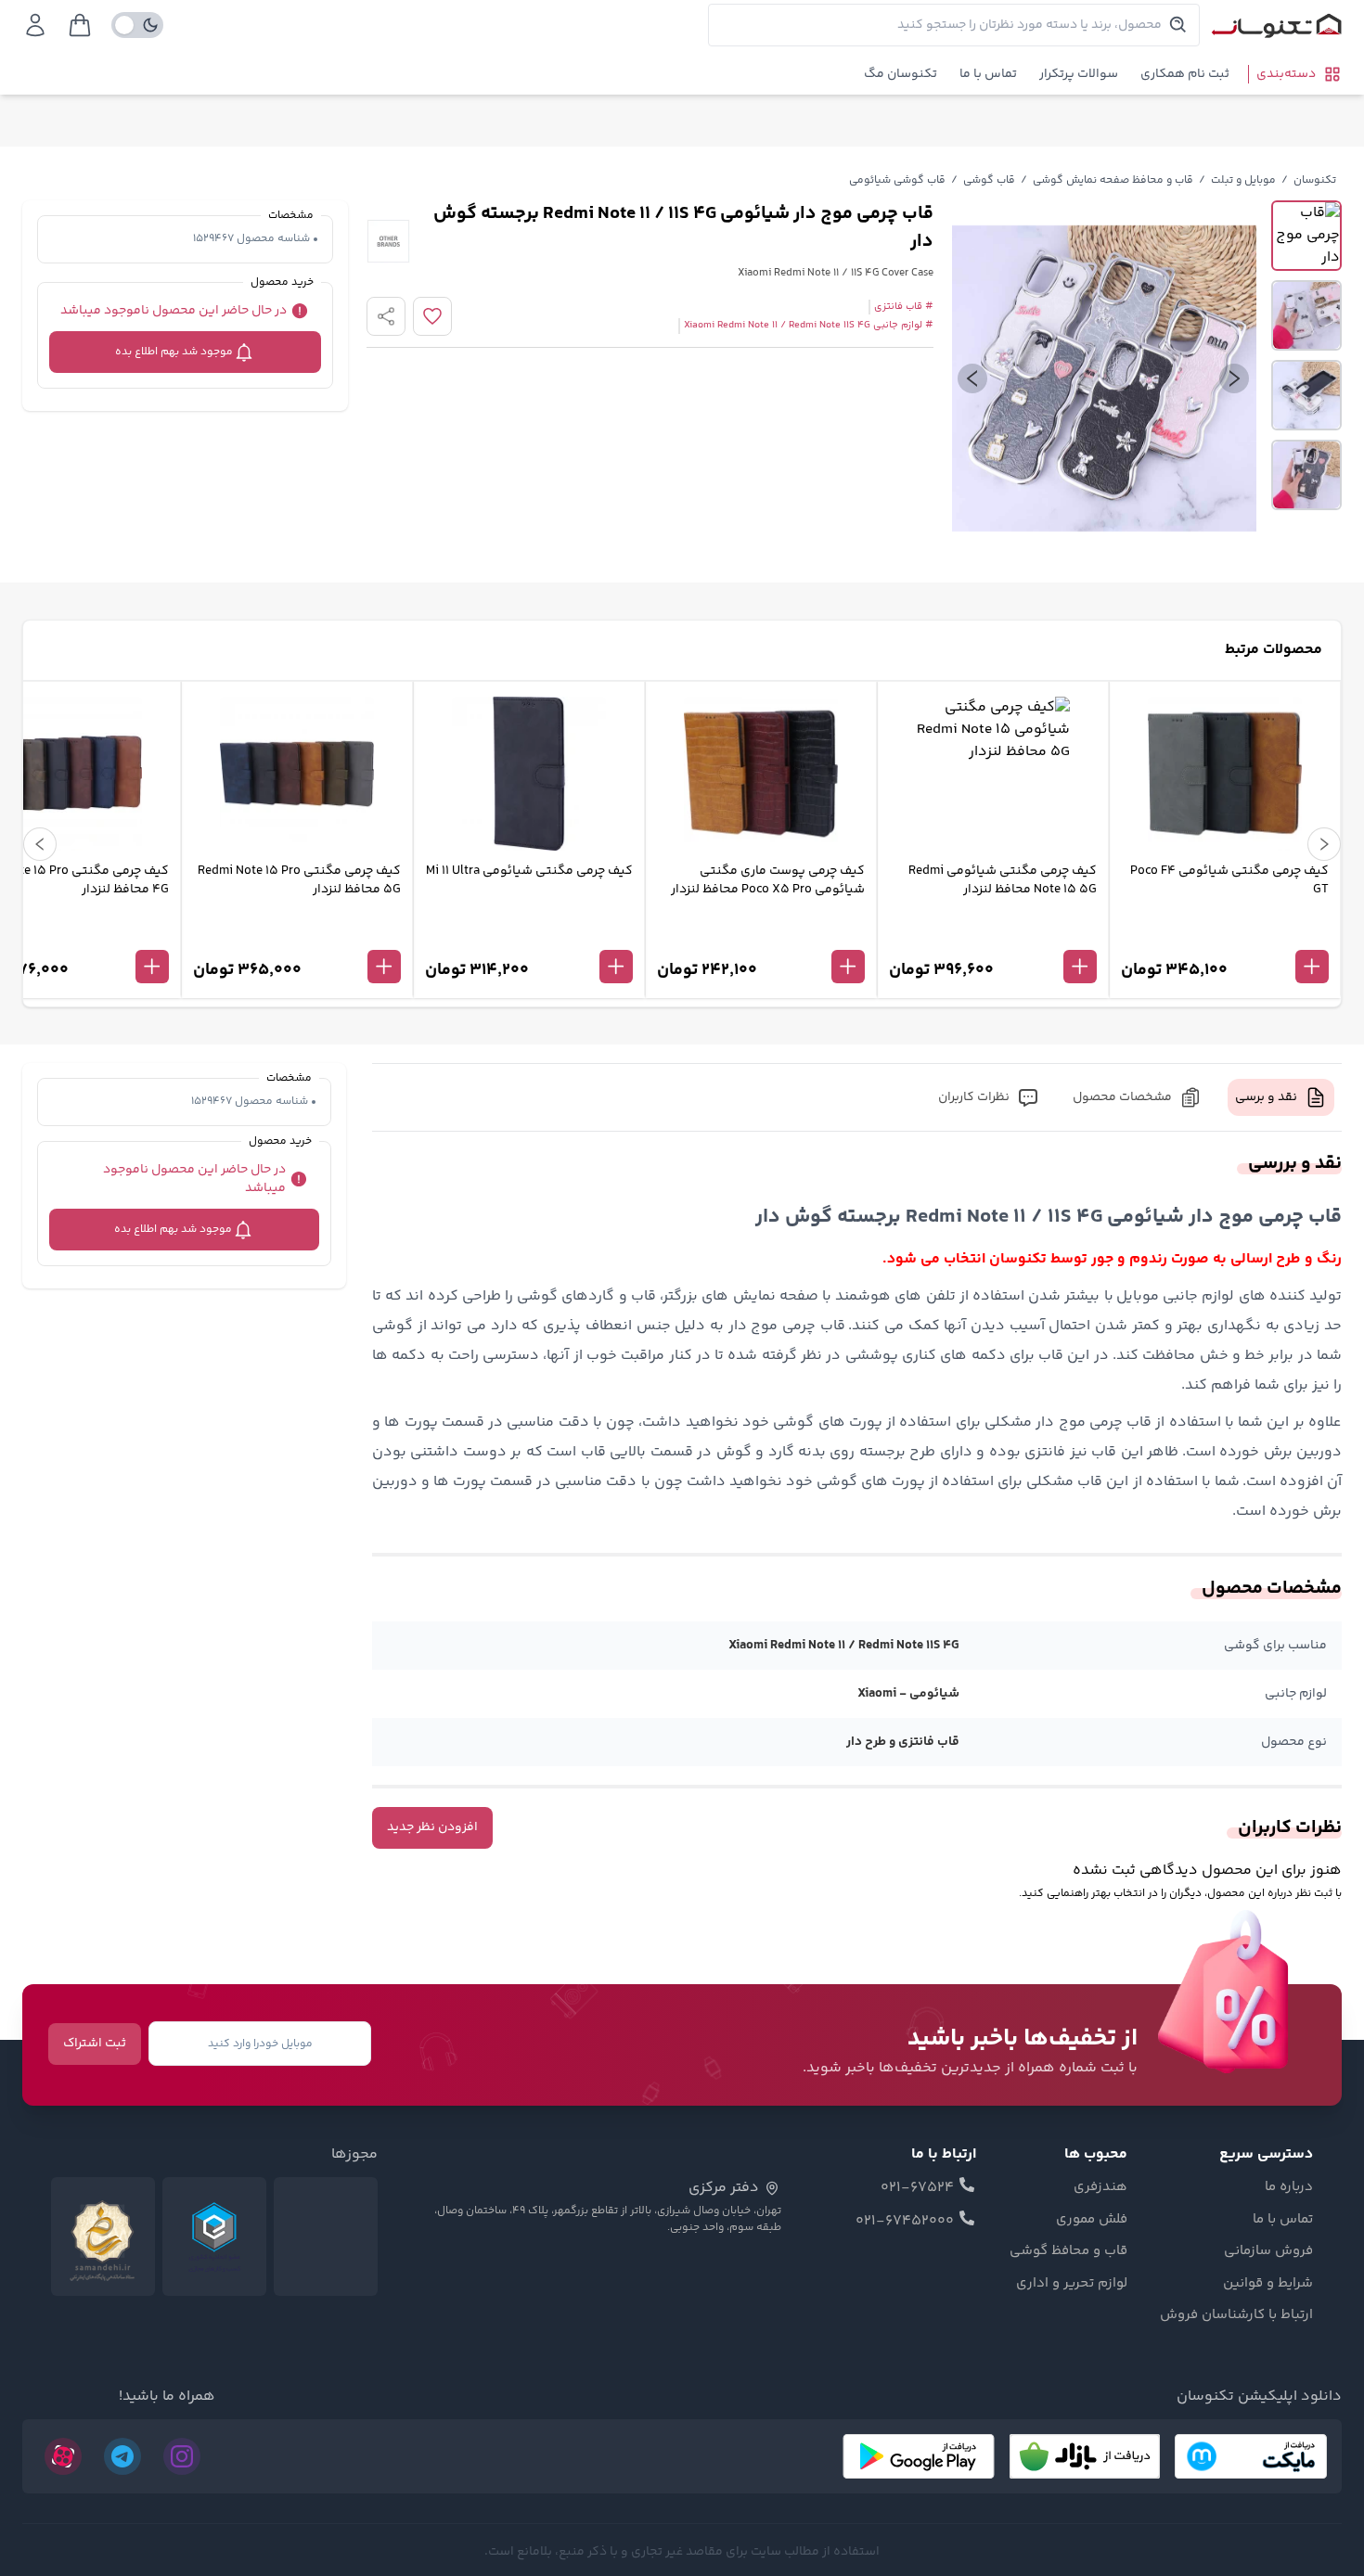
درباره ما (1289, 2187)
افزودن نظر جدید (432, 1827)
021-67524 (917, 2188)
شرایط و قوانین (1268, 2284)
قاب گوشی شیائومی (897, 180)
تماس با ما (988, 74)
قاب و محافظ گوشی (1068, 2251)
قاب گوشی (989, 180)
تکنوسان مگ (901, 74)
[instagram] (182, 2456)
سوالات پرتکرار (1079, 74)
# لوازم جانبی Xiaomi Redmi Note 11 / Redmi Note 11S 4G (809, 326)
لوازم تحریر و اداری (1072, 2284)
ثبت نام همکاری (1185, 74)
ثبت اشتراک (95, 2044)
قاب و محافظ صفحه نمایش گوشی (1113, 180)
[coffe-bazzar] (1085, 2456)
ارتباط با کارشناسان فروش (1236, 2315)
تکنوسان (1315, 180)
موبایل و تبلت (1243, 180)
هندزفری (1100, 2187)
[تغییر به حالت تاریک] (137, 25)
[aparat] (63, 2456)
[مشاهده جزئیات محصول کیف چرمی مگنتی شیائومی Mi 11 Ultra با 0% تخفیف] (529, 936)
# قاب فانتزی (904, 307)
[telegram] (122, 2456)
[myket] (1251, 2456)
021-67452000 (905, 2222)
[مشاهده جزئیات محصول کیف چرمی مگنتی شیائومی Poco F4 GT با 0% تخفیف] (1225, 936)
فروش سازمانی (1268, 2251)
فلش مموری (1092, 2220)
